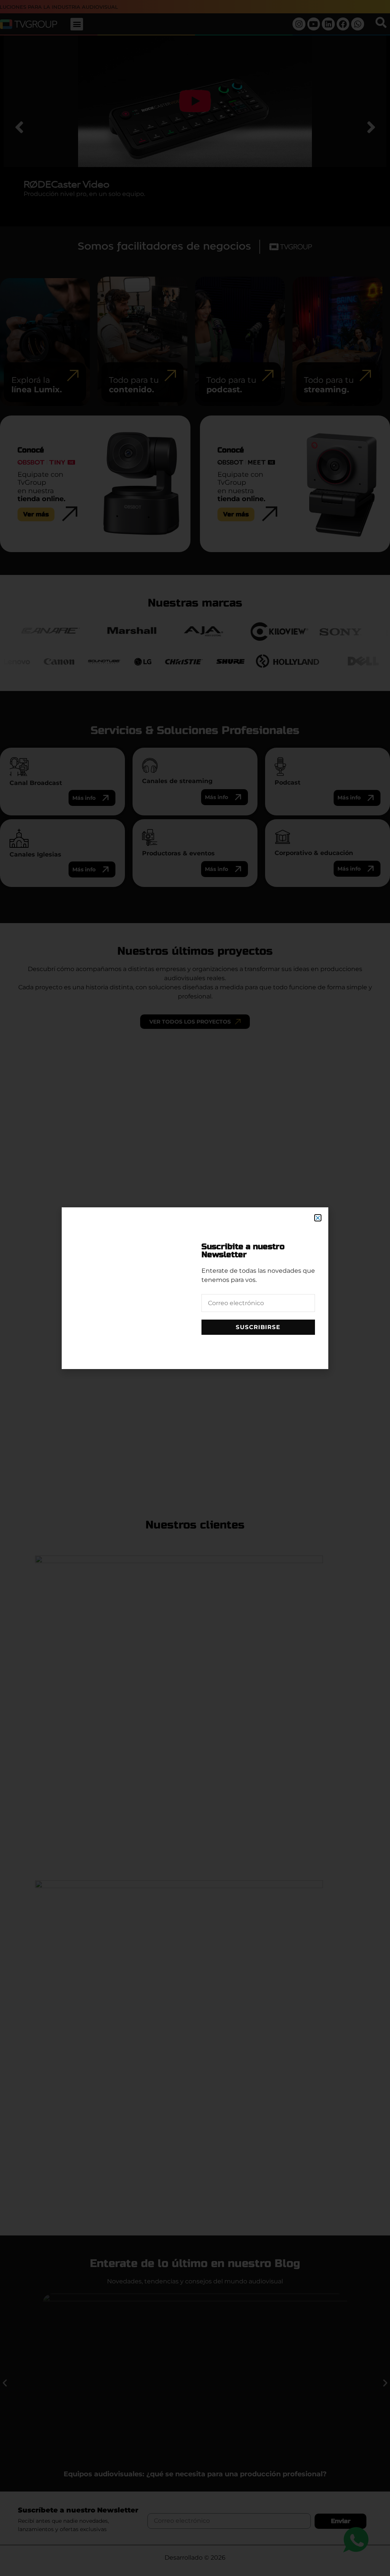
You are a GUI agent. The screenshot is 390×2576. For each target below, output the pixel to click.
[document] (195, 1288)
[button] (318, 1218)
